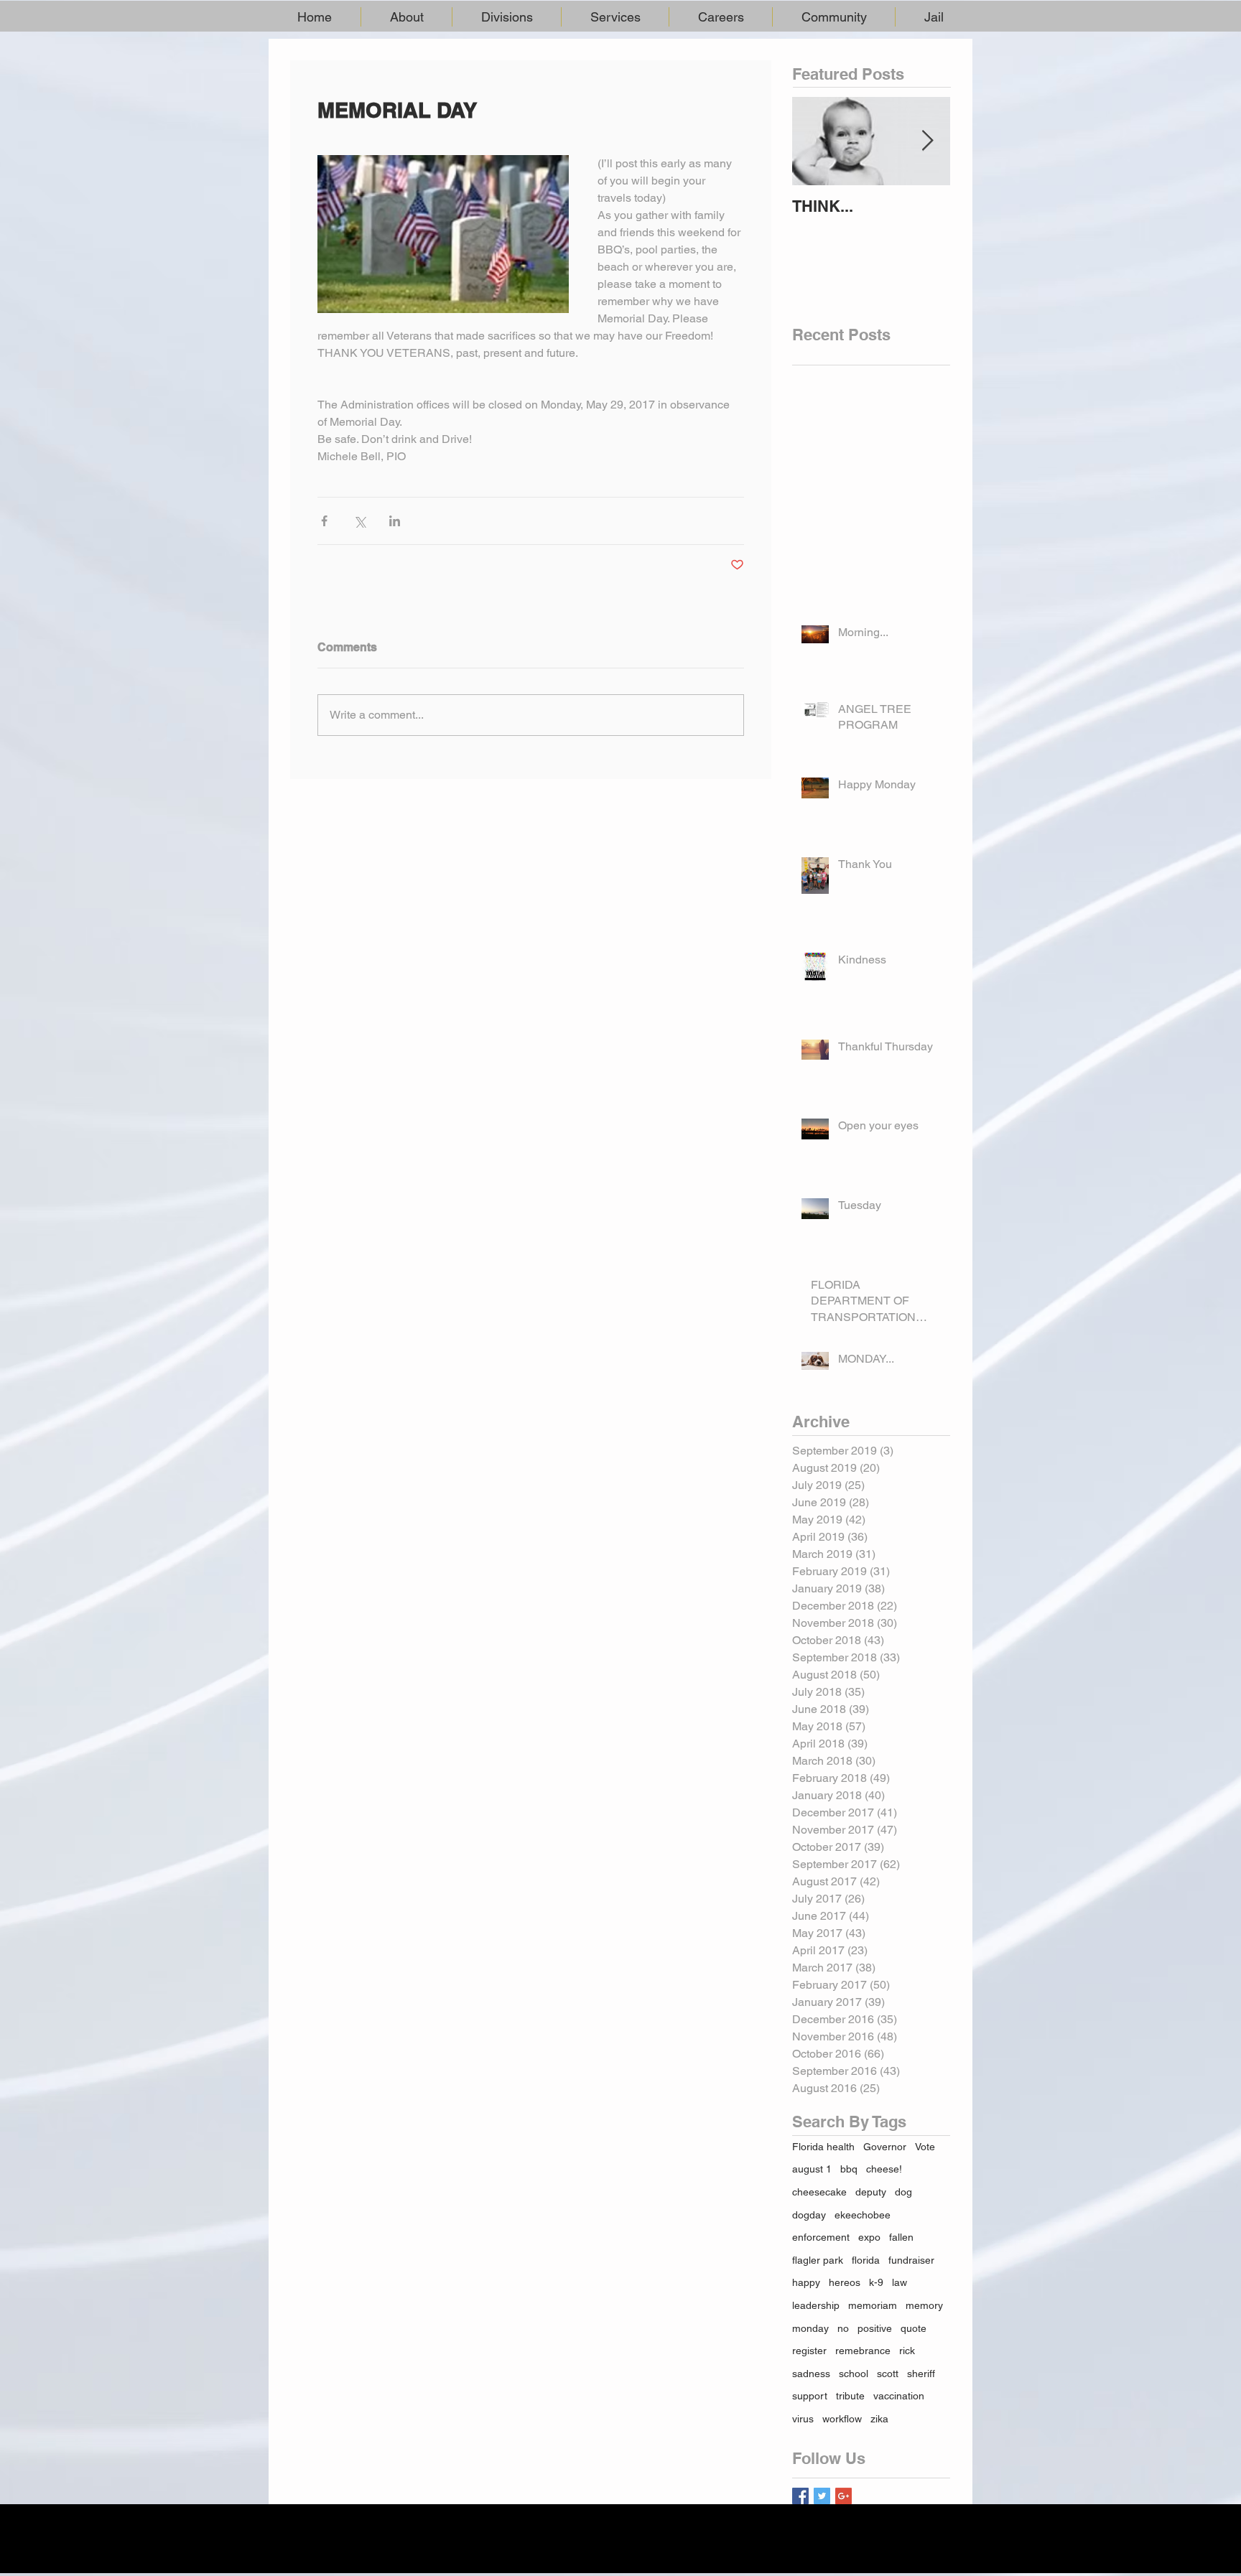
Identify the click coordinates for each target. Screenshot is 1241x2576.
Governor (885, 2147)
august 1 (812, 2169)
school (854, 2374)
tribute (850, 2396)
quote (914, 2328)
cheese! (884, 2169)
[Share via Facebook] (324, 521)
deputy (871, 2192)
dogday (809, 2215)
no (843, 2328)
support (810, 2396)
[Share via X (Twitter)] (359, 521)
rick (907, 2351)
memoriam (873, 2305)
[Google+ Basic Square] (843, 2496)
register (809, 2351)
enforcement (821, 2237)
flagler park (818, 2260)
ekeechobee (863, 2215)
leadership (816, 2305)
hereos (845, 2282)
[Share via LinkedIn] (395, 521)
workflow (842, 2419)
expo (869, 2237)
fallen (901, 2237)
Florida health (823, 2147)
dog (903, 2192)
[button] (406, 17)
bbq (849, 2169)
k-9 (876, 2282)
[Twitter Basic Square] (822, 2496)
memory (924, 2305)
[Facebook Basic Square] (800, 2496)
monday (810, 2328)
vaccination (899, 2396)
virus (803, 2419)
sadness (811, 2374)
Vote (925, 2147)
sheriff (921, 2374)
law (900, 2282)
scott (888, 2374)
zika (879, 2419)
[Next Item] (927, 141)
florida (866, 2260)
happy (806, 2282)
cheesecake (819, 2192)
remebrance (863, 2351)
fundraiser (911, 2260)
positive (875, 2328)
